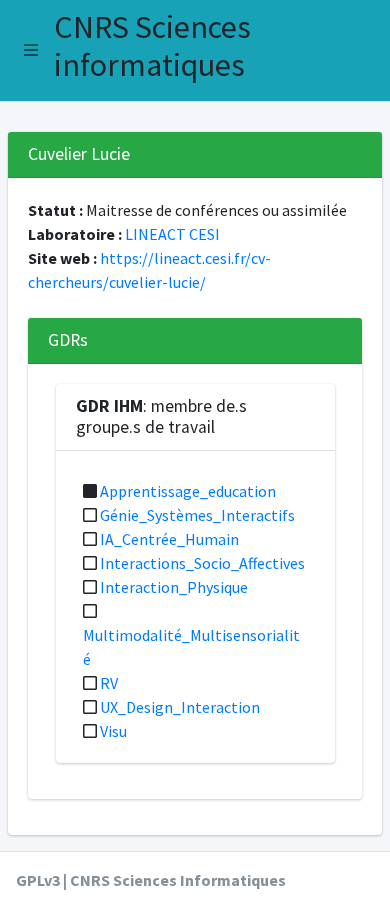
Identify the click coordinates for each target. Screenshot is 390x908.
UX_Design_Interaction (180, 707)
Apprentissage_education (188, 491)
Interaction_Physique (174, 587)
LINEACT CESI (172, 234)
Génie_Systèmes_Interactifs (197, 515)
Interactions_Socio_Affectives (202, 563)
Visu (113, 731)
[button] (31, 50)
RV (109, 683)
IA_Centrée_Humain (169, 539)
